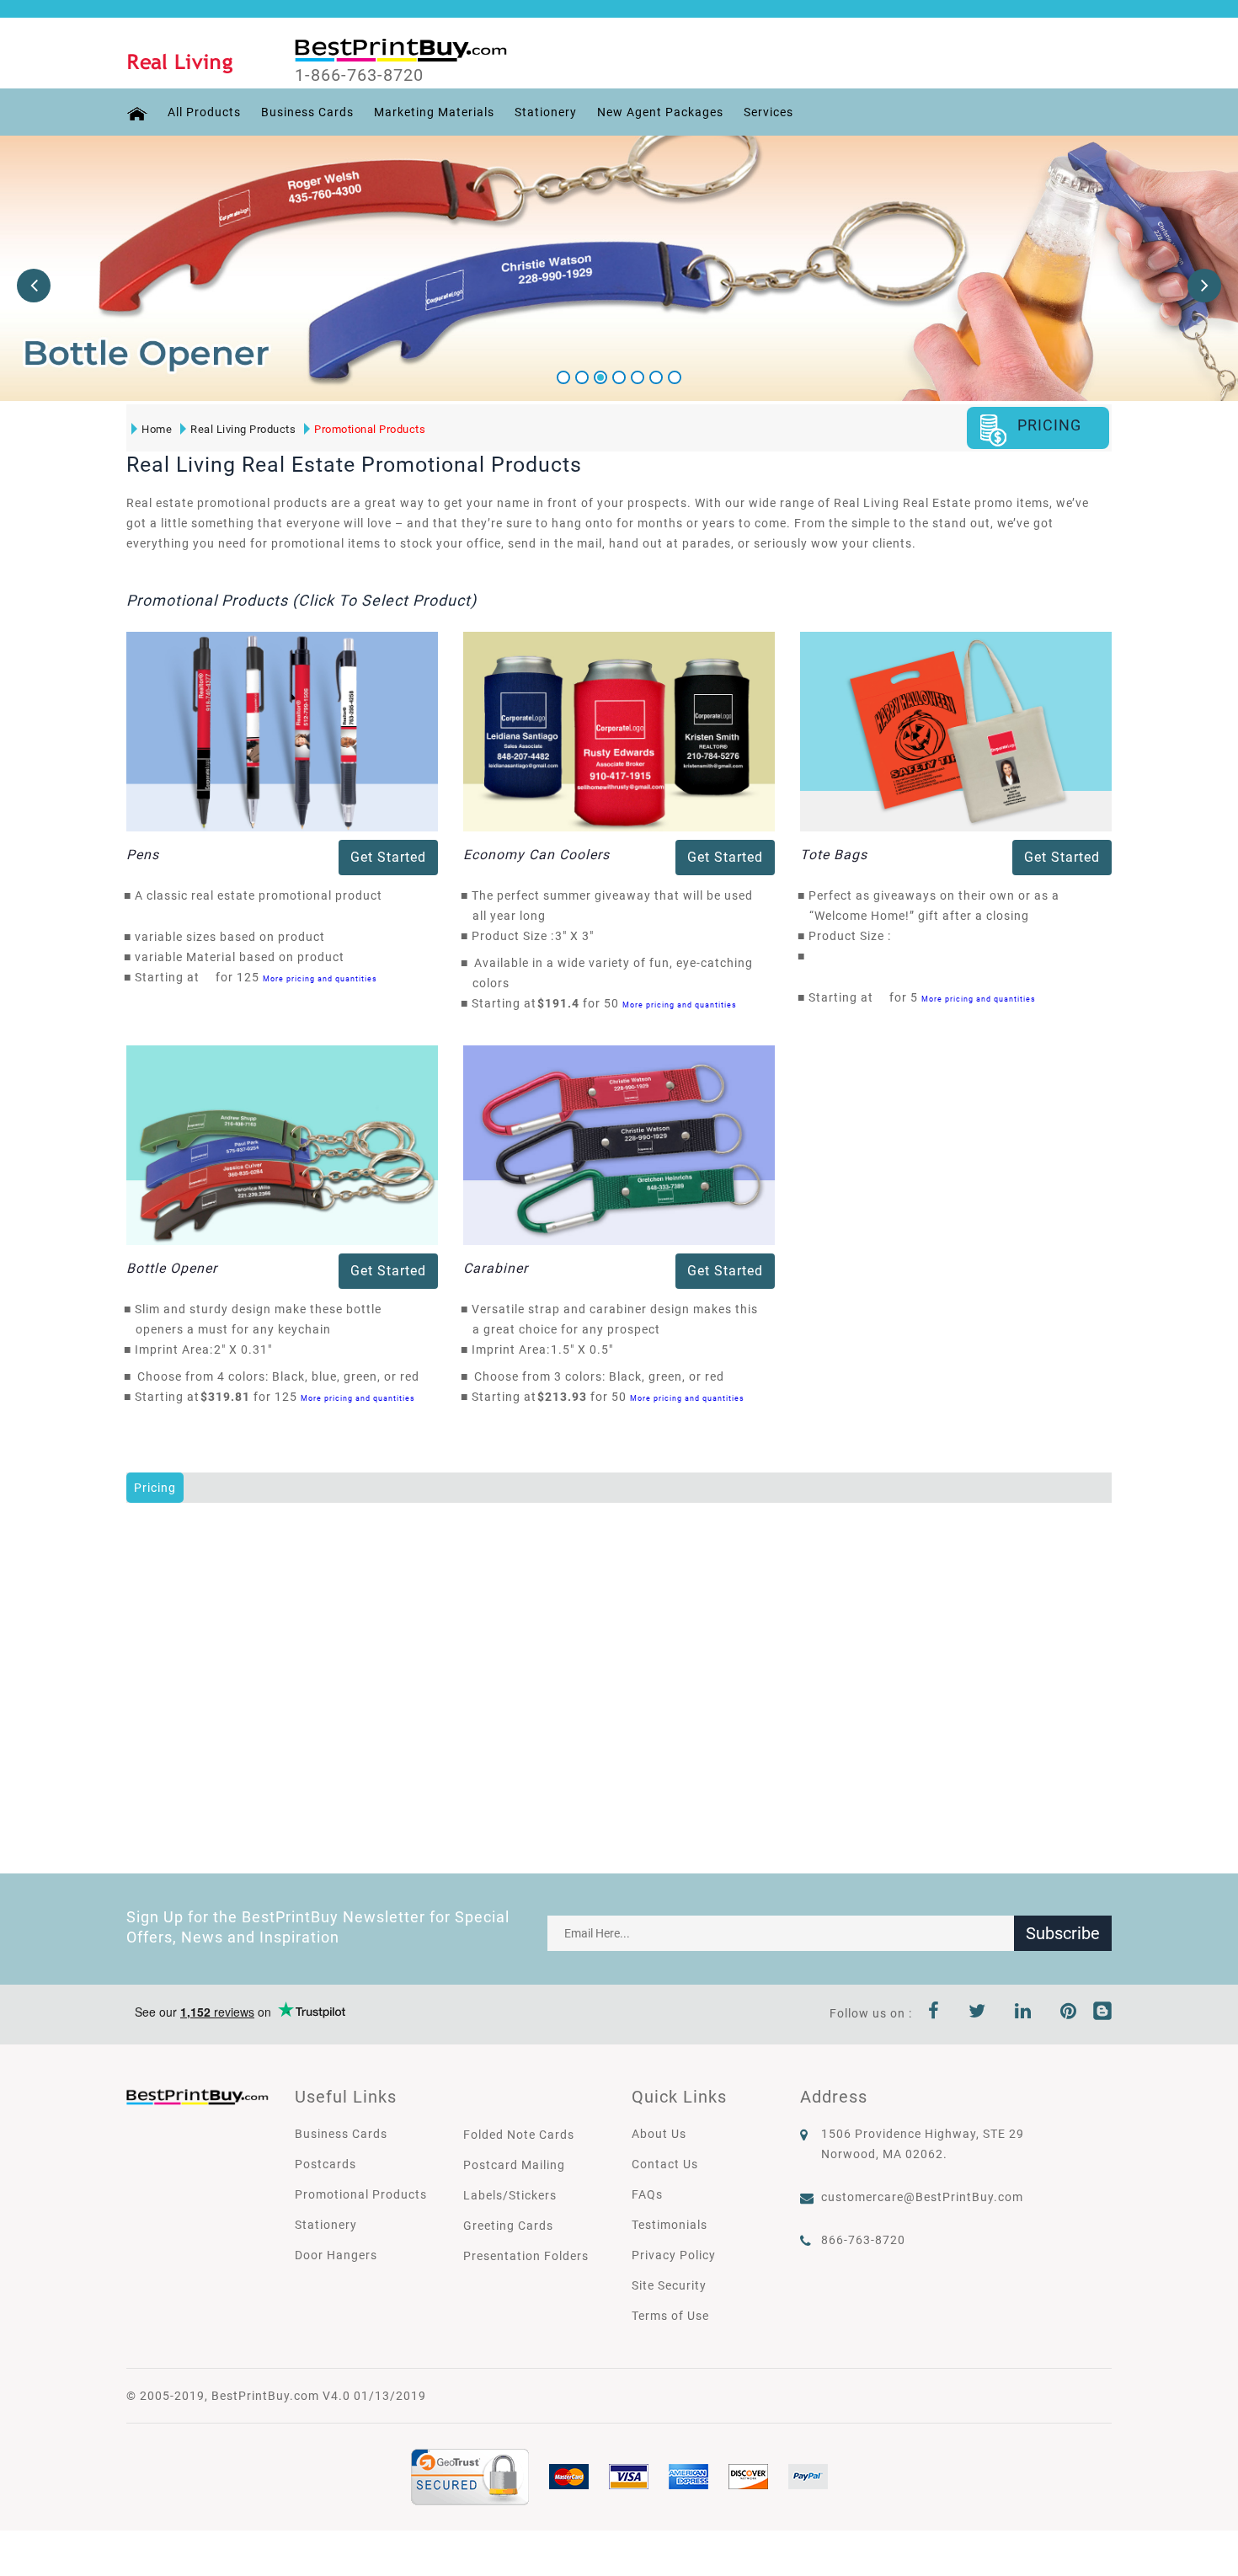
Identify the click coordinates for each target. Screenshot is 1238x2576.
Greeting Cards (508, 2226)
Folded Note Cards (519, 2135)
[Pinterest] (1069, 2013)
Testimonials (670, 2225)
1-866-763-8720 (359, 75)
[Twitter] (977, 2013)
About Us (659, 2134)
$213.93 (567, 1397)
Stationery (546, 112)
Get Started (388, 857)
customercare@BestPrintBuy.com (922, 2197)
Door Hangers (336, 2255)
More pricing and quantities (320, 978)
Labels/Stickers (510, 2195)
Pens (143, 855)
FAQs (647, 2194)
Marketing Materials (434, 112)
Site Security (669, 2285)
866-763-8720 (863, 2240)
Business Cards (307, 112)
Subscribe (1063, 1933)
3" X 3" (579, 936)
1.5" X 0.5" (587, 1349)
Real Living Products (243, 429)
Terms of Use (670, 2316)
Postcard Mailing (514, 2165)
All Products (204, 112)
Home (157, 429)
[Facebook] (934, 2013)
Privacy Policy (674, 2255)
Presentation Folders (526, 2256)
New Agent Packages (660, 112)
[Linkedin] (1023, 2013)
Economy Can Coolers (536, 855)
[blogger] (1102, 2013)
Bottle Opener (172, 1268)
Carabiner (496, 1268)
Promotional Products (370, 429)
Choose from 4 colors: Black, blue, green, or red (278, 1376)
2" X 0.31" (248, 1349)
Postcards (326, 2164)
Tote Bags (834, 855)
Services (768, 112)
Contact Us (665, 2164)
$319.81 (230, 1397)
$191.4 (563, 1003)
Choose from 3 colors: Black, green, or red (599, 1376)
